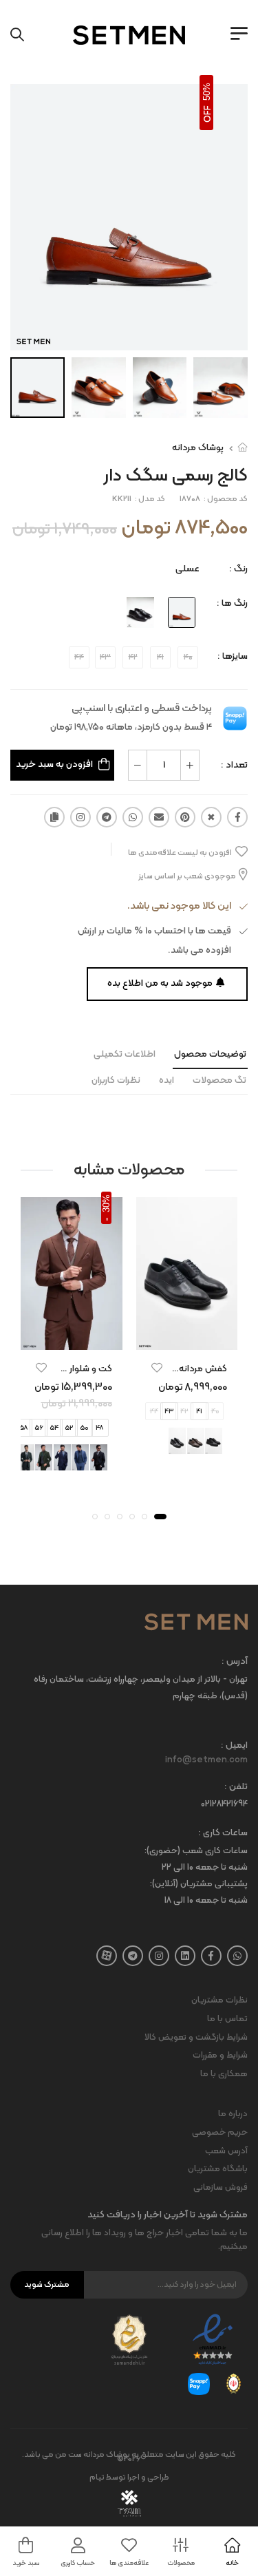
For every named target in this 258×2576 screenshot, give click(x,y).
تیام (97, 2478)
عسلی (187, 569)
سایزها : (233, 656)
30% (106, 1203)
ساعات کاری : (223, 1834)
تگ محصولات (219, 1080)
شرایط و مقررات (220, 2056)
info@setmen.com (206, 1760)
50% (207, 92)
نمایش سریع (186, 1337)
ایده (166, 1080)
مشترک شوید (47, 2285)
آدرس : (235, 1662)
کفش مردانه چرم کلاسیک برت (170, 1369)
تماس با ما (227, 2019)
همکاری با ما (224, 2074)
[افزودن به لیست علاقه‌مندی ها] (157, 1368)
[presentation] (114, 1458)
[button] (160, 1517)
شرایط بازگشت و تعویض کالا (196, 2038)
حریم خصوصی (220, 2133)
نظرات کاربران (116, 1080)
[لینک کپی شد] (54, 817)
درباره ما (233, 2114)
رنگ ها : (232, 603)
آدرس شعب (226, 2151)
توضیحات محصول (210, 1054)
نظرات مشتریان (219, 2000)
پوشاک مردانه (198, 448)
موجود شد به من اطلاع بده (160, 983)
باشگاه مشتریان (218, 2169)
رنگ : (238, 569)
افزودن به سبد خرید (54, 764)
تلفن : (236, 1787)
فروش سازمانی (221, 2188)
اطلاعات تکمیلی (125, 1054)
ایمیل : (234, 1746)
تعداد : (234, 765)
